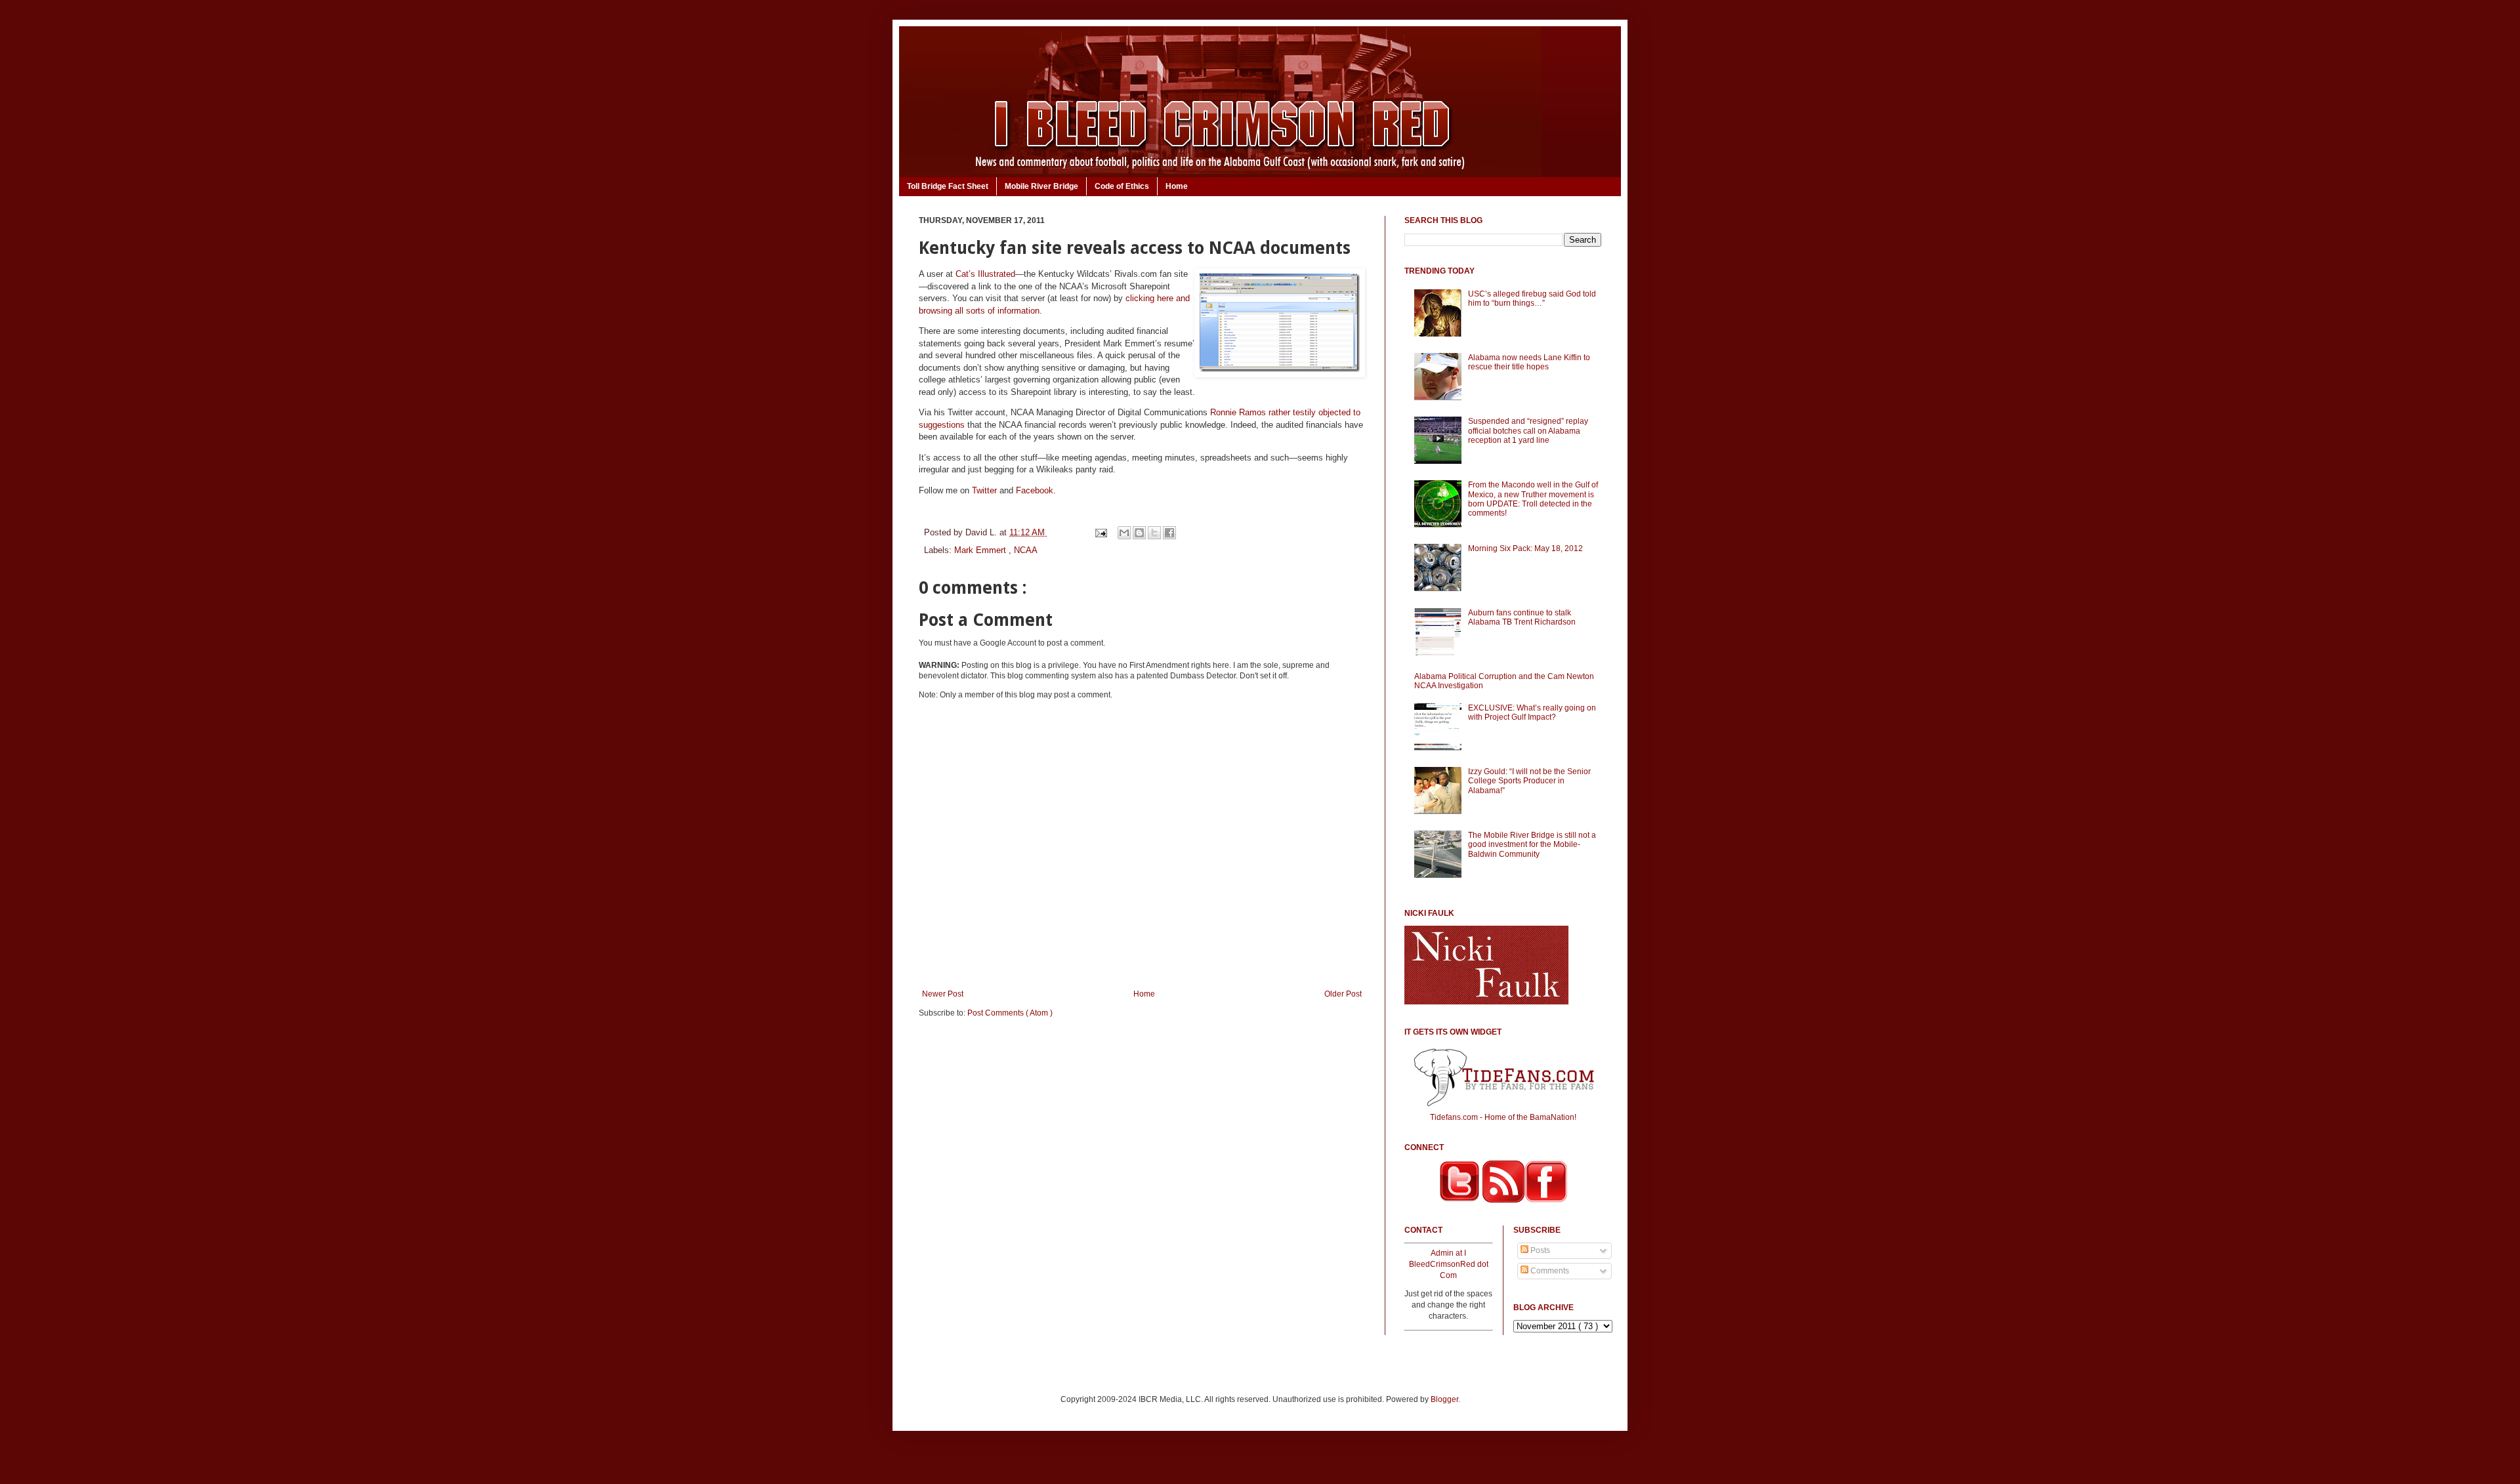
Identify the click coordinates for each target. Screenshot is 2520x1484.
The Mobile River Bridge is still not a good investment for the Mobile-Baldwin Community (1532, 845)
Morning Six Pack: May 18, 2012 (1525, 548)
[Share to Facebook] (1169, 533)
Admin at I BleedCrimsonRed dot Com (1449, 1264)
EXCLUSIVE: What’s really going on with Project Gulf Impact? (1532, 712)
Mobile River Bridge (1041, 186)
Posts (1539, 1250)
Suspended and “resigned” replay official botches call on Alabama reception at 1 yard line (1528, 431)
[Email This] (1124, 533)
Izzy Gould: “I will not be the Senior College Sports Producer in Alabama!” (1529, 781)
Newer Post (943, 994)
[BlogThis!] (1139, 533)
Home (1177, 186)
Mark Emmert (981, 550)
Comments (1549, 1271)
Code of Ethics (1122, 186)
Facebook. (1036, 490)
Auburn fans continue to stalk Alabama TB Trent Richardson (1522, 617)
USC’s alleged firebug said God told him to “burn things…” (1532, 299)
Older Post (1343, 994)
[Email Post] (1100, 532)
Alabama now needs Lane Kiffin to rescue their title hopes (1529, 362)
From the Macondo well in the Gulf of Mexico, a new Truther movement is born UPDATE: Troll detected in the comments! (1533, 499)
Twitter (984, 490)
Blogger (1444, 1399)
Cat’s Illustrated (985, 274)
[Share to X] (1154, 533)
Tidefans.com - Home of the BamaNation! (1503, 1117)
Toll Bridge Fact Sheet (948, 186)
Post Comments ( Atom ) (1010, 1013)
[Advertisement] (1142, 1130)
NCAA (1026, 550)
